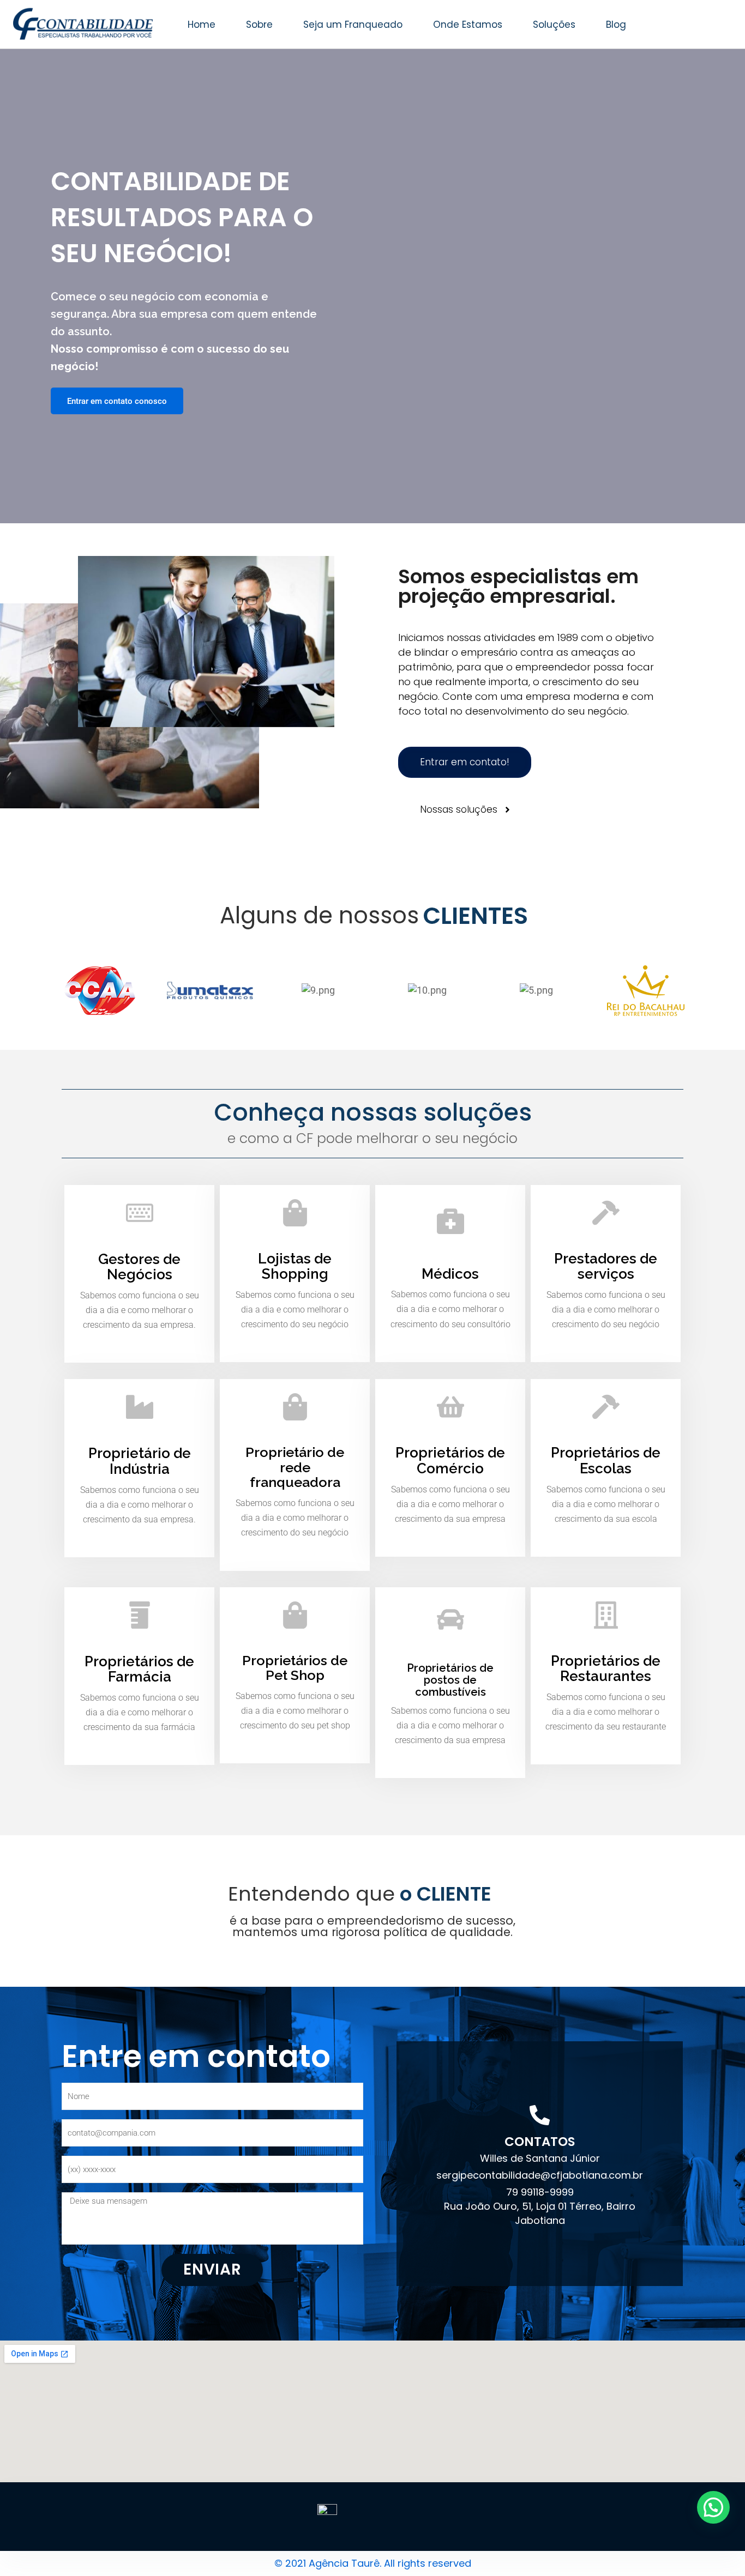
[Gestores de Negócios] (140, 1213)
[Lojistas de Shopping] (295, 1213)
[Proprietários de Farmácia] (140, 1615)
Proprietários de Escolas (606, 1461)
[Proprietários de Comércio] (450, 1407)
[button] (713, 2507)
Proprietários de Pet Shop (295, 1668)
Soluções (554, 25)
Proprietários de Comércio (450, 1461)
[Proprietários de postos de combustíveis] (450, 1619)
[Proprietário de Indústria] (140, 1407)
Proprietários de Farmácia (139, 1669)
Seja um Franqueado (353, 25)
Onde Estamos (468, 25)
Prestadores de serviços (606, 1266)
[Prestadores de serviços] (606, 1213)
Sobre (259, 25)
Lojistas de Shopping (295, 1266)
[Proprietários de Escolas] (606, 1407)
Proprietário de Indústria (140, 1461)
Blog (616, 25)
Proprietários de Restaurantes (606, 1669)
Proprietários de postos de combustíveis (450, 1680)
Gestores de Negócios (139, 1267)
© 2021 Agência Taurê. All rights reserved (373, 2563)
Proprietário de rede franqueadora (295, 1467)
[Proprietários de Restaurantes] (606, 1615)
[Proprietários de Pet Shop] (295, 1615)
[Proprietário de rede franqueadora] (295, 1407)
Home (202, 25)
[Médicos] (450, 1220)
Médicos (450, 1274)
